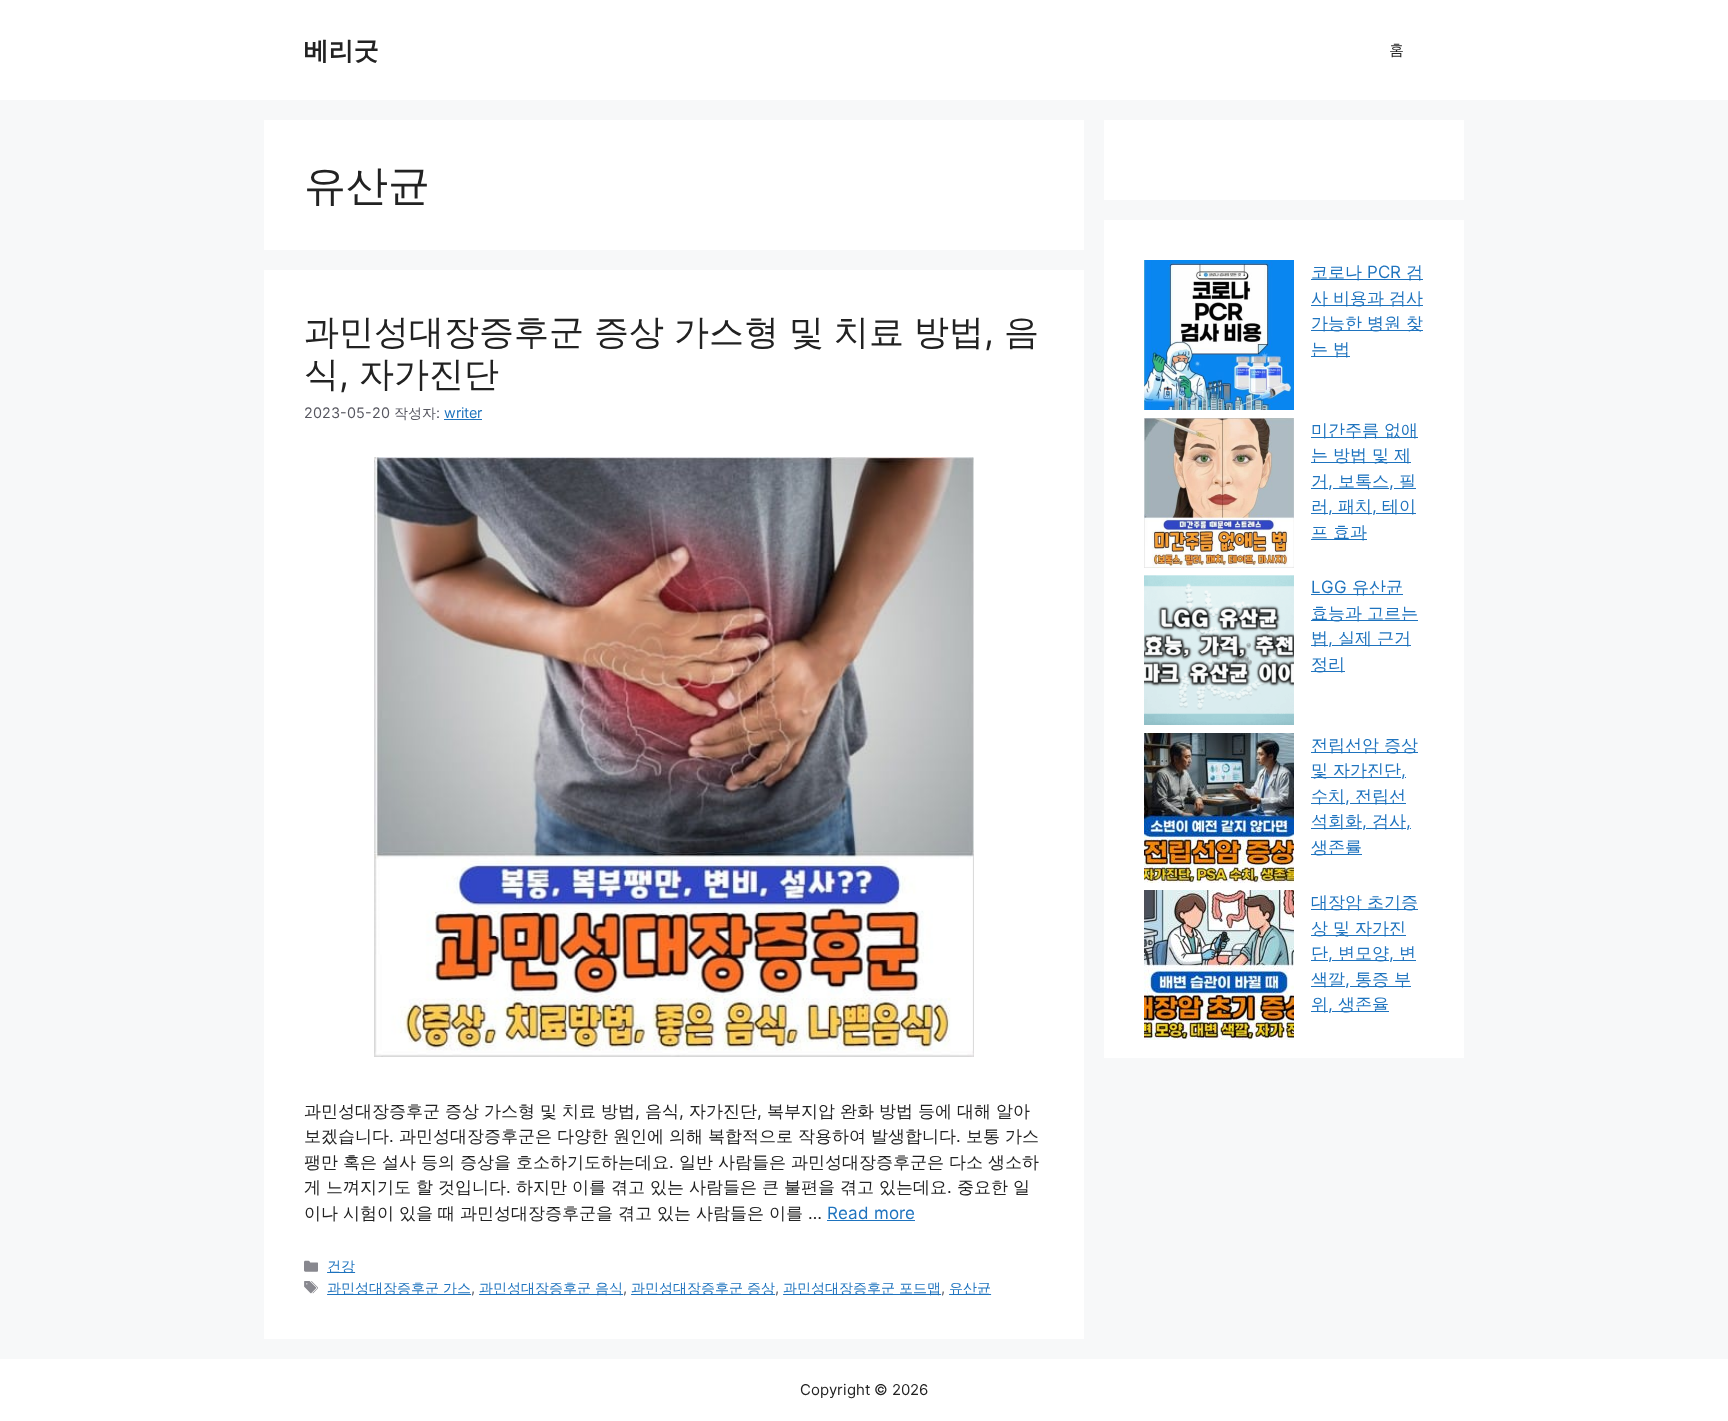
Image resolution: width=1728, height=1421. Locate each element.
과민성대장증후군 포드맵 (862, 1287)
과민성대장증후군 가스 (399, 1287)
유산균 (970, 1287)
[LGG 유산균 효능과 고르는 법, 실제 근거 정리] (1219, 654)
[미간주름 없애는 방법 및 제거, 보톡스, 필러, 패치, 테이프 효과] (1219, 497)
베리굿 (341, 50)
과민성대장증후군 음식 (551, 1287)
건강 (341, 1265)
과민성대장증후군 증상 (703, 1287)
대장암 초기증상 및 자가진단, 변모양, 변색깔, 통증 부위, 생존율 (1364, 953)
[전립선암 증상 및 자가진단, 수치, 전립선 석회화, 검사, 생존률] (1219, 812)
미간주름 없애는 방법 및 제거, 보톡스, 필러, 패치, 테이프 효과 (1364, 481)
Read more (871, 1213)
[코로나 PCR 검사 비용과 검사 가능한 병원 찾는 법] (1219, 339)
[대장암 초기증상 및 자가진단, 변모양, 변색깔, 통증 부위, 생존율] (1219, 969)
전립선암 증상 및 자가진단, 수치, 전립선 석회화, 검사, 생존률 (1364, 796)
